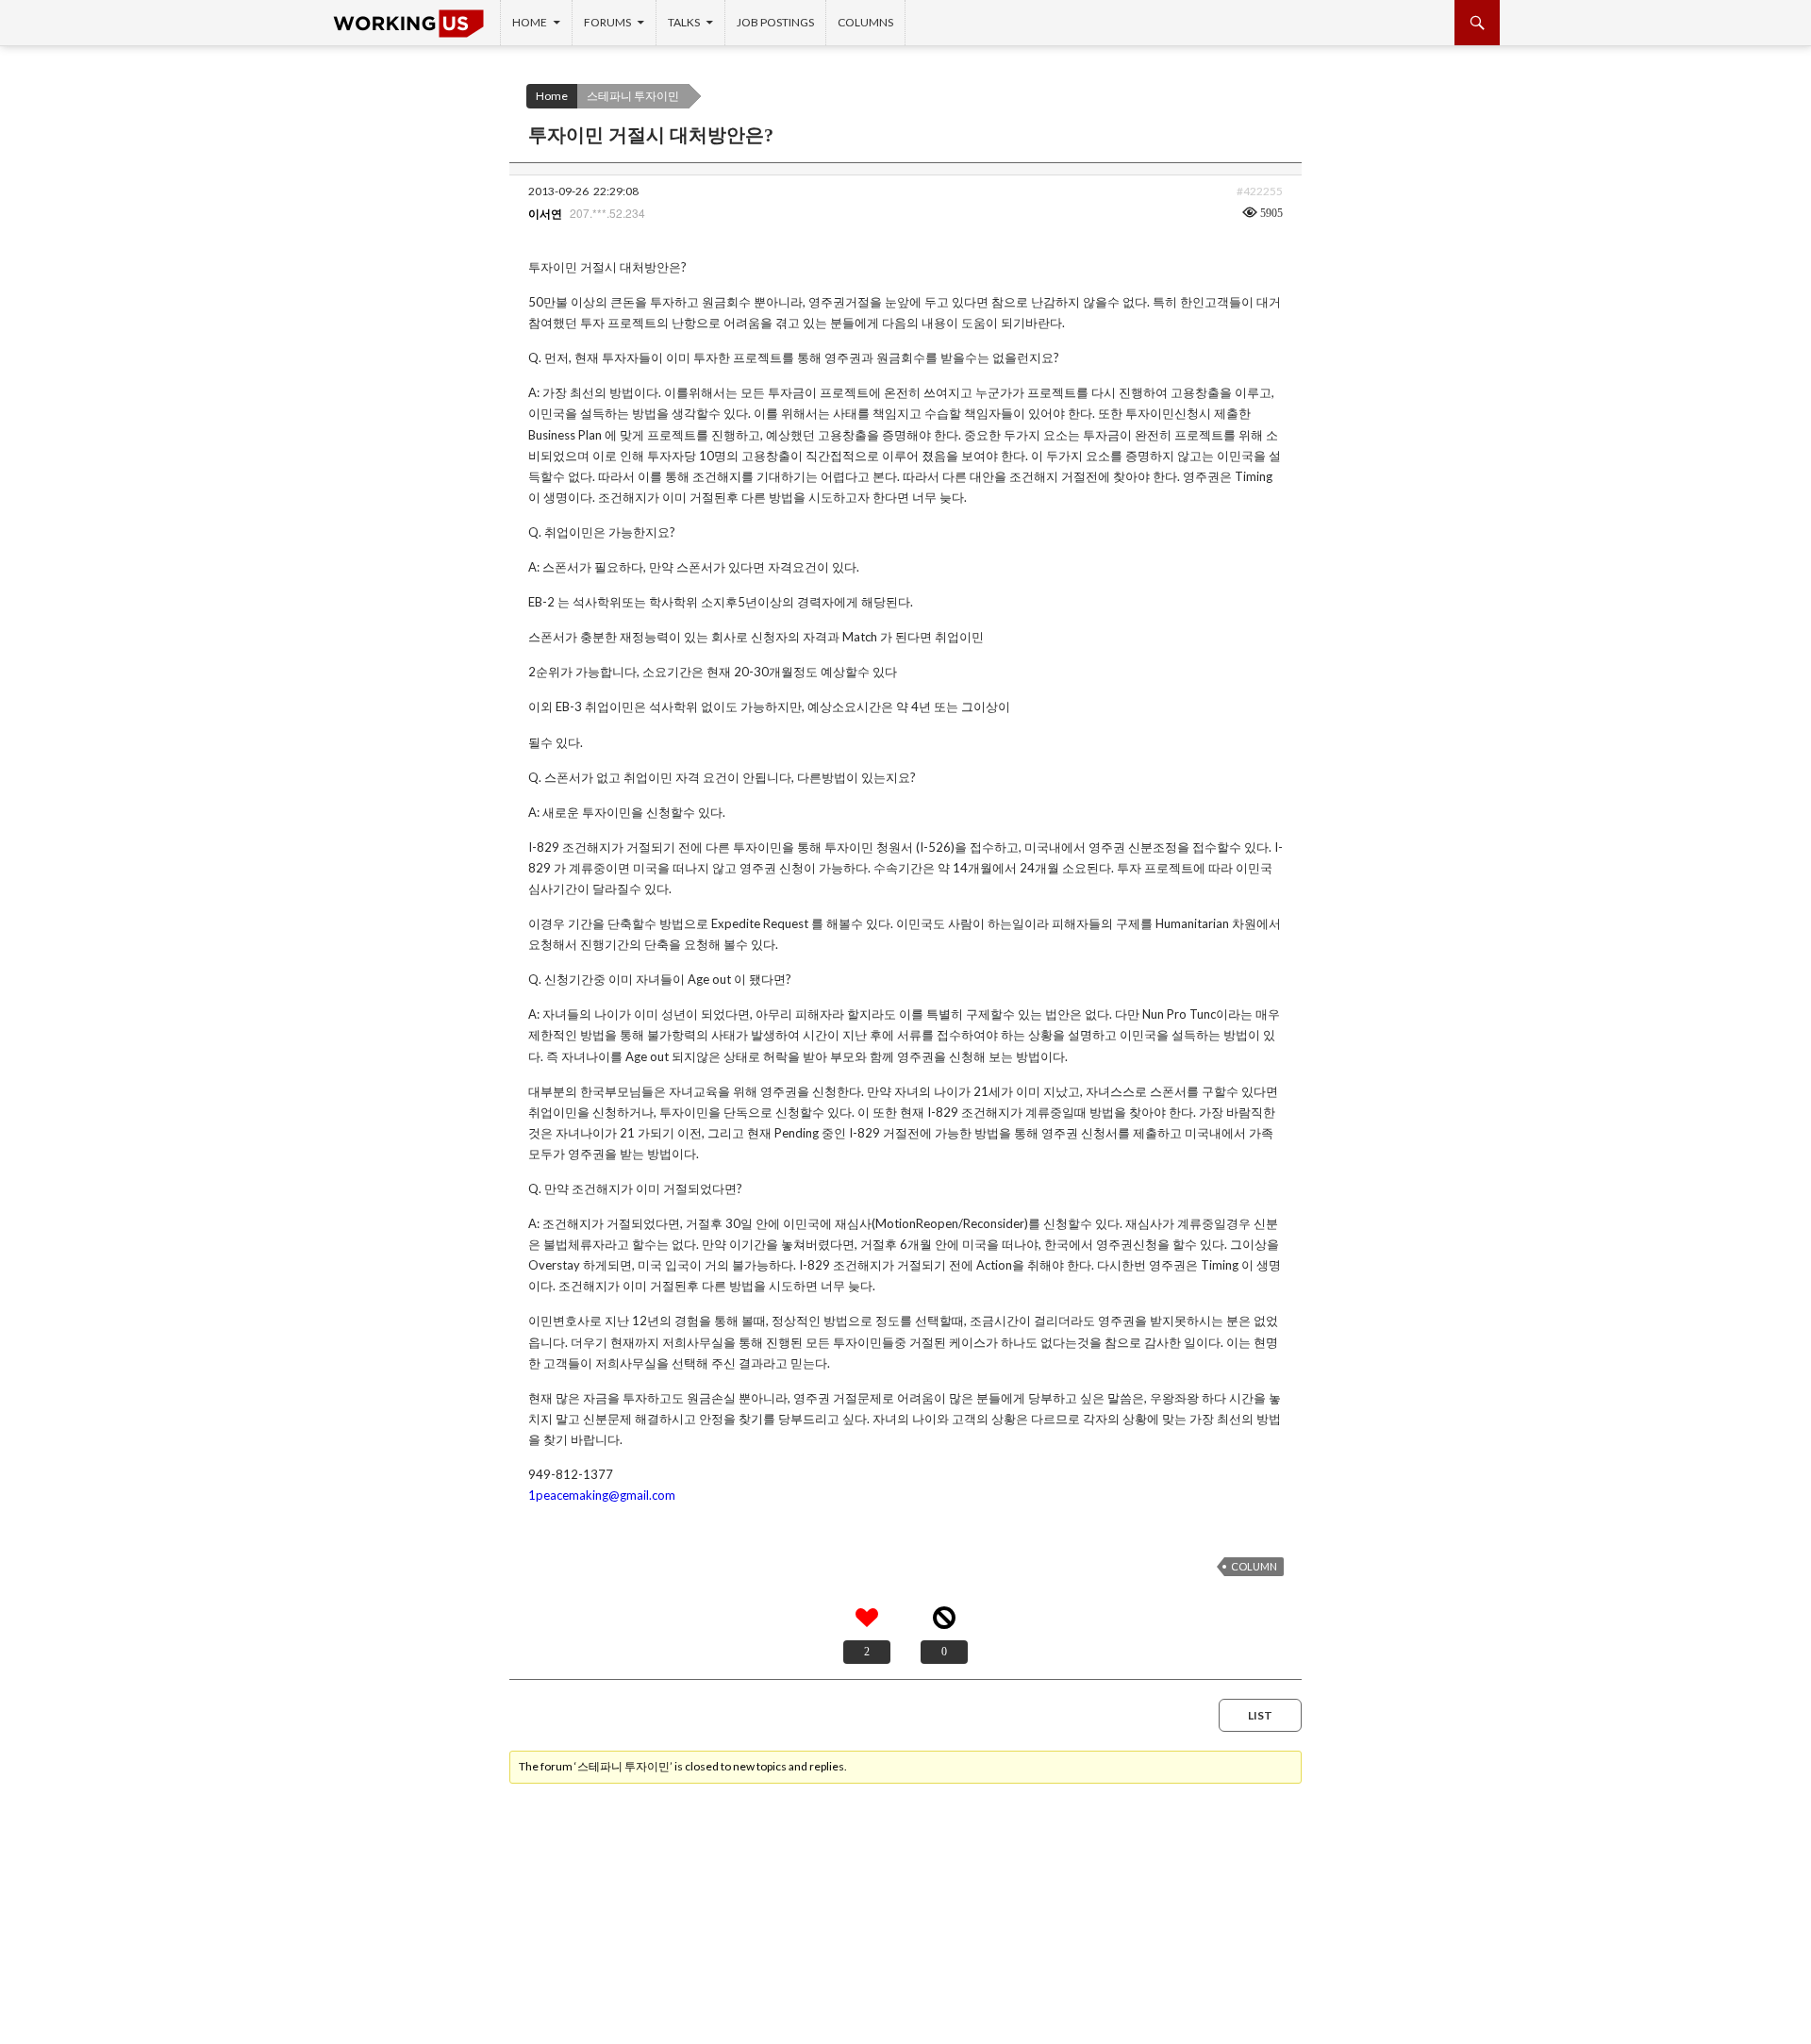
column (1254, 1566)
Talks (684, 22)
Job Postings (775, 22)
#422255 (1260, 191)
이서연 (545, 214)
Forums (607, 22)
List (1260, 1715)
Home (530, 22)
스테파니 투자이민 (633, 96)
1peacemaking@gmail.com (602, 1495)
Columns (865, 22)
